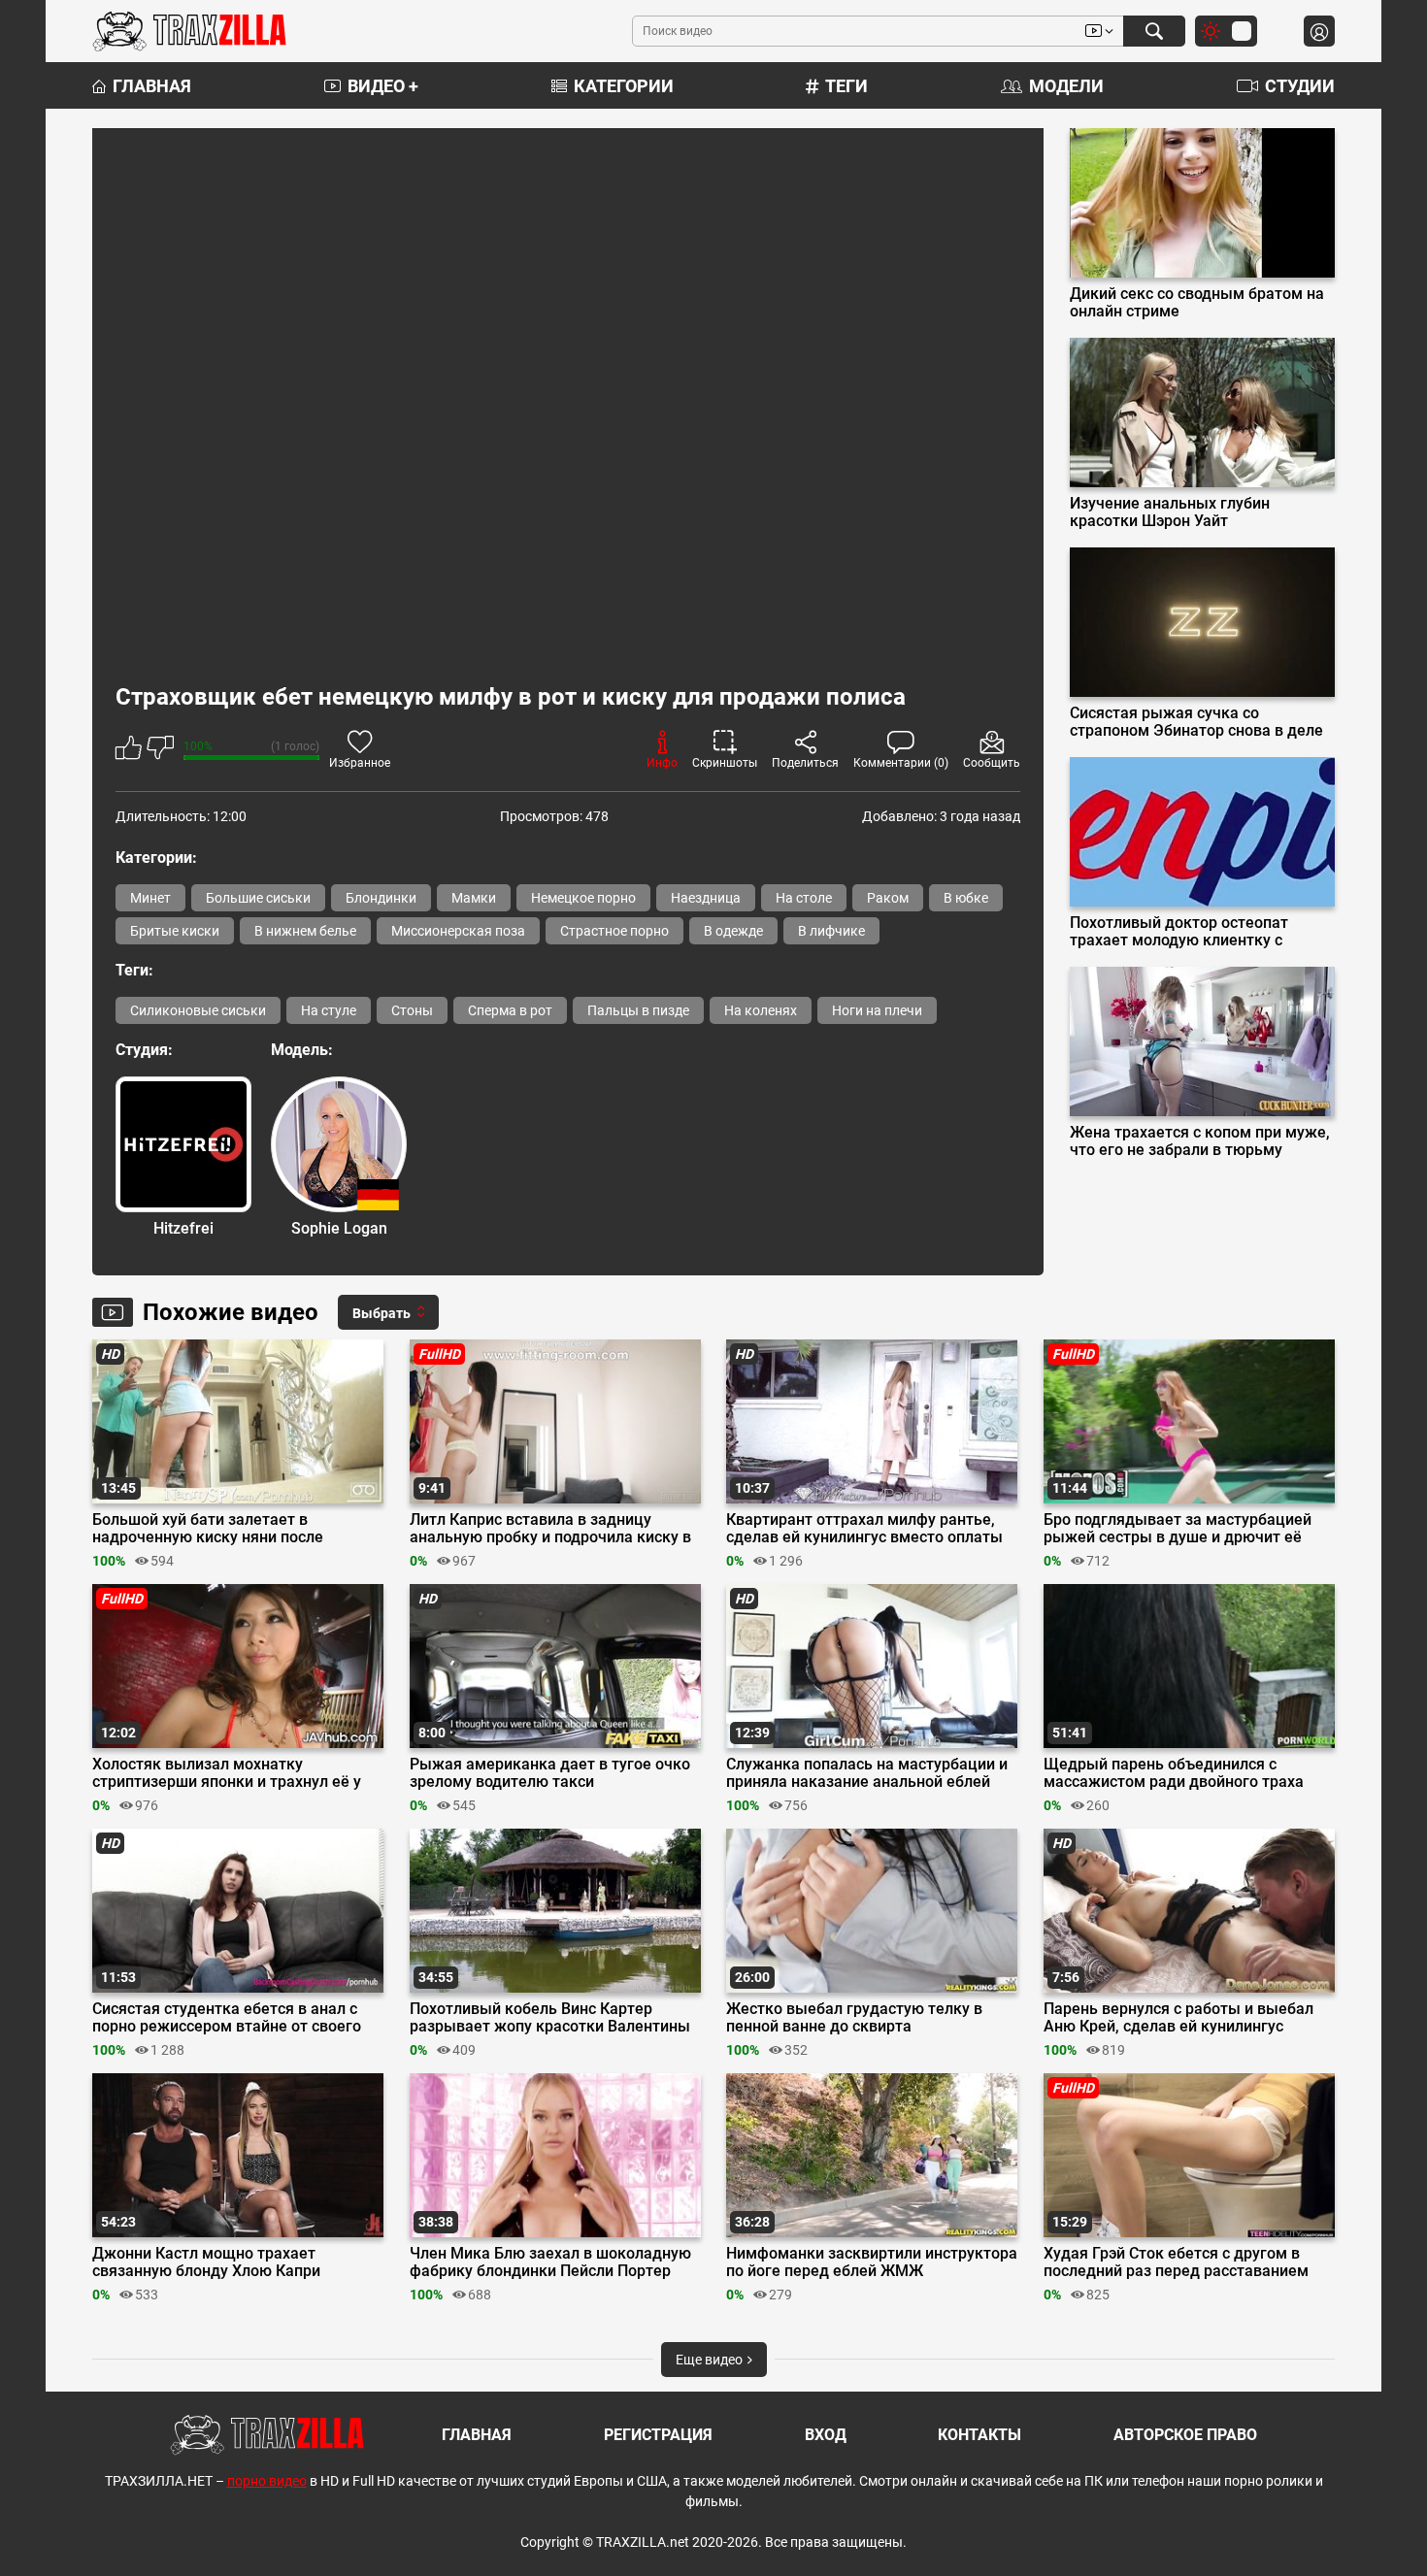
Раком (888, 898)
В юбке (966, 898)
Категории (624, 86)
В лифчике (831, 931)
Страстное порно (614, 931)
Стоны (412, 1010)
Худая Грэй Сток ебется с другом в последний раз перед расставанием (1176, 2262)
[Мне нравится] (129, 751)
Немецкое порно (583, 898)
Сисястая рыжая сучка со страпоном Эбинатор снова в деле (1196, 722)
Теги (846, 86)
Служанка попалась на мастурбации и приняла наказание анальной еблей (867, 1773)
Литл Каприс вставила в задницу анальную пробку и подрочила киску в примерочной (550, 1529)
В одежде (733, 931)
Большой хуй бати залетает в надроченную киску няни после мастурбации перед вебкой (208, 1529)
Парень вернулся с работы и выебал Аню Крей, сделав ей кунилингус (1178, 2018)
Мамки (474, 898)
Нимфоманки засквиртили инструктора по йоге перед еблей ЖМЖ (872, 2262)
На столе (804, 898)
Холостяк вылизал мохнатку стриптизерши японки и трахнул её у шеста (227, 1773)
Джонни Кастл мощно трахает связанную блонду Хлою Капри (206, 2262)
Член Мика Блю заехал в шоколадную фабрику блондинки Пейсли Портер (550, 2262)
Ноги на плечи (877, 1010)
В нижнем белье (305, 931)
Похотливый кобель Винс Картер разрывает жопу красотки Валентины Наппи (550, 2018)
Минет (150, 898)
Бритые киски (175, 931)
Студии (1300, 86)
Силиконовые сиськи (198, 1010)
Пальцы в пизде (638, 1010)
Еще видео (711, 2360)
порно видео (267, 2481)
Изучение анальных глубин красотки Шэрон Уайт (1170, 512)
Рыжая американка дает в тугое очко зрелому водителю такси (550, 1773)
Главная (152, 86)
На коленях (761, 1010)
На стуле (329, 1010)
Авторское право (1185, 2435)
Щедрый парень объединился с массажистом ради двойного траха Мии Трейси (1174, 1773)
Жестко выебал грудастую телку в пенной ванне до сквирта (854, 2018)
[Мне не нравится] (160, 751)
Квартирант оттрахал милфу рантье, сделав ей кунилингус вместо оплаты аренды (864, 1529)
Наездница (706, 898)
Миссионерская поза (458, 931)
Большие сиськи (258, 898)
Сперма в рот (510, 1010)
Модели (1066, 86)
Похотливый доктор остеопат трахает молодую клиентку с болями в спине (1179, 932)
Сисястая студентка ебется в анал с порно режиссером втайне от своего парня (227, 2018)
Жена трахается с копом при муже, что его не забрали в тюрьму (1200, 1141)
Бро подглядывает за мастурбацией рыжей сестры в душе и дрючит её (1178, 1529)
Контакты (979, 2435)
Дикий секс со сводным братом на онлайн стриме (1197, 303)
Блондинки (381, 898)
